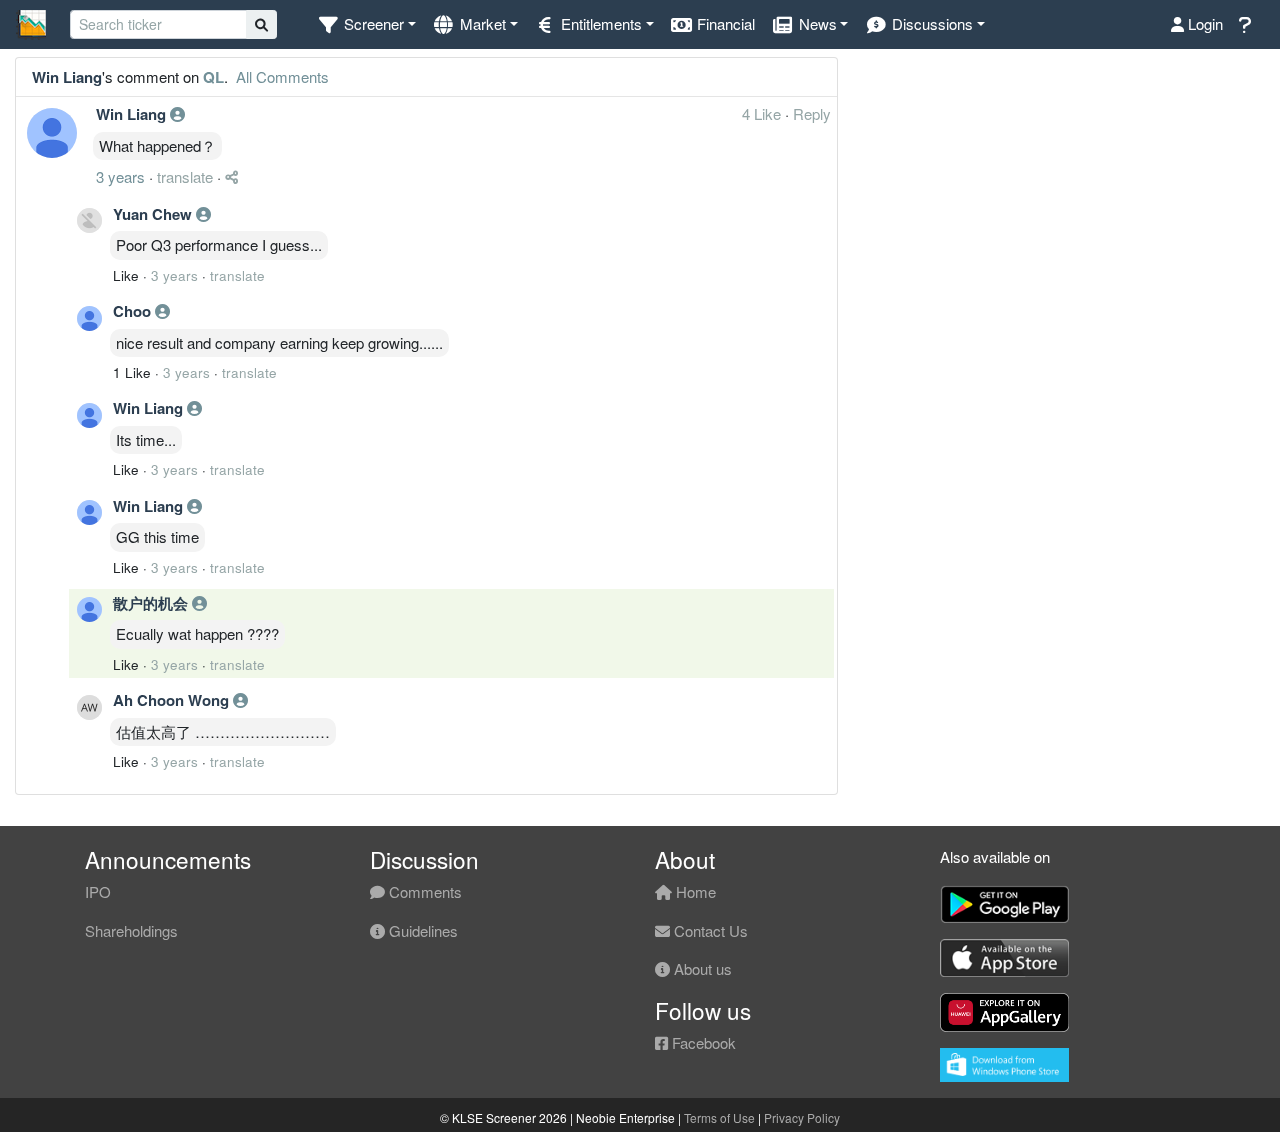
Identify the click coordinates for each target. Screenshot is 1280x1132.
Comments (423, 891)
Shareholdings (131, 930)
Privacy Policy (802, 1117)
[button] (366, 24)
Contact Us (709, 930)
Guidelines (421, 930)
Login (1203, 23)
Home (694, 891)
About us (701, 968)
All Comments (280, 76)
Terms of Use (719, 1117)
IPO (98, 891)
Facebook (702, 1042)
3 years (120, 176)
